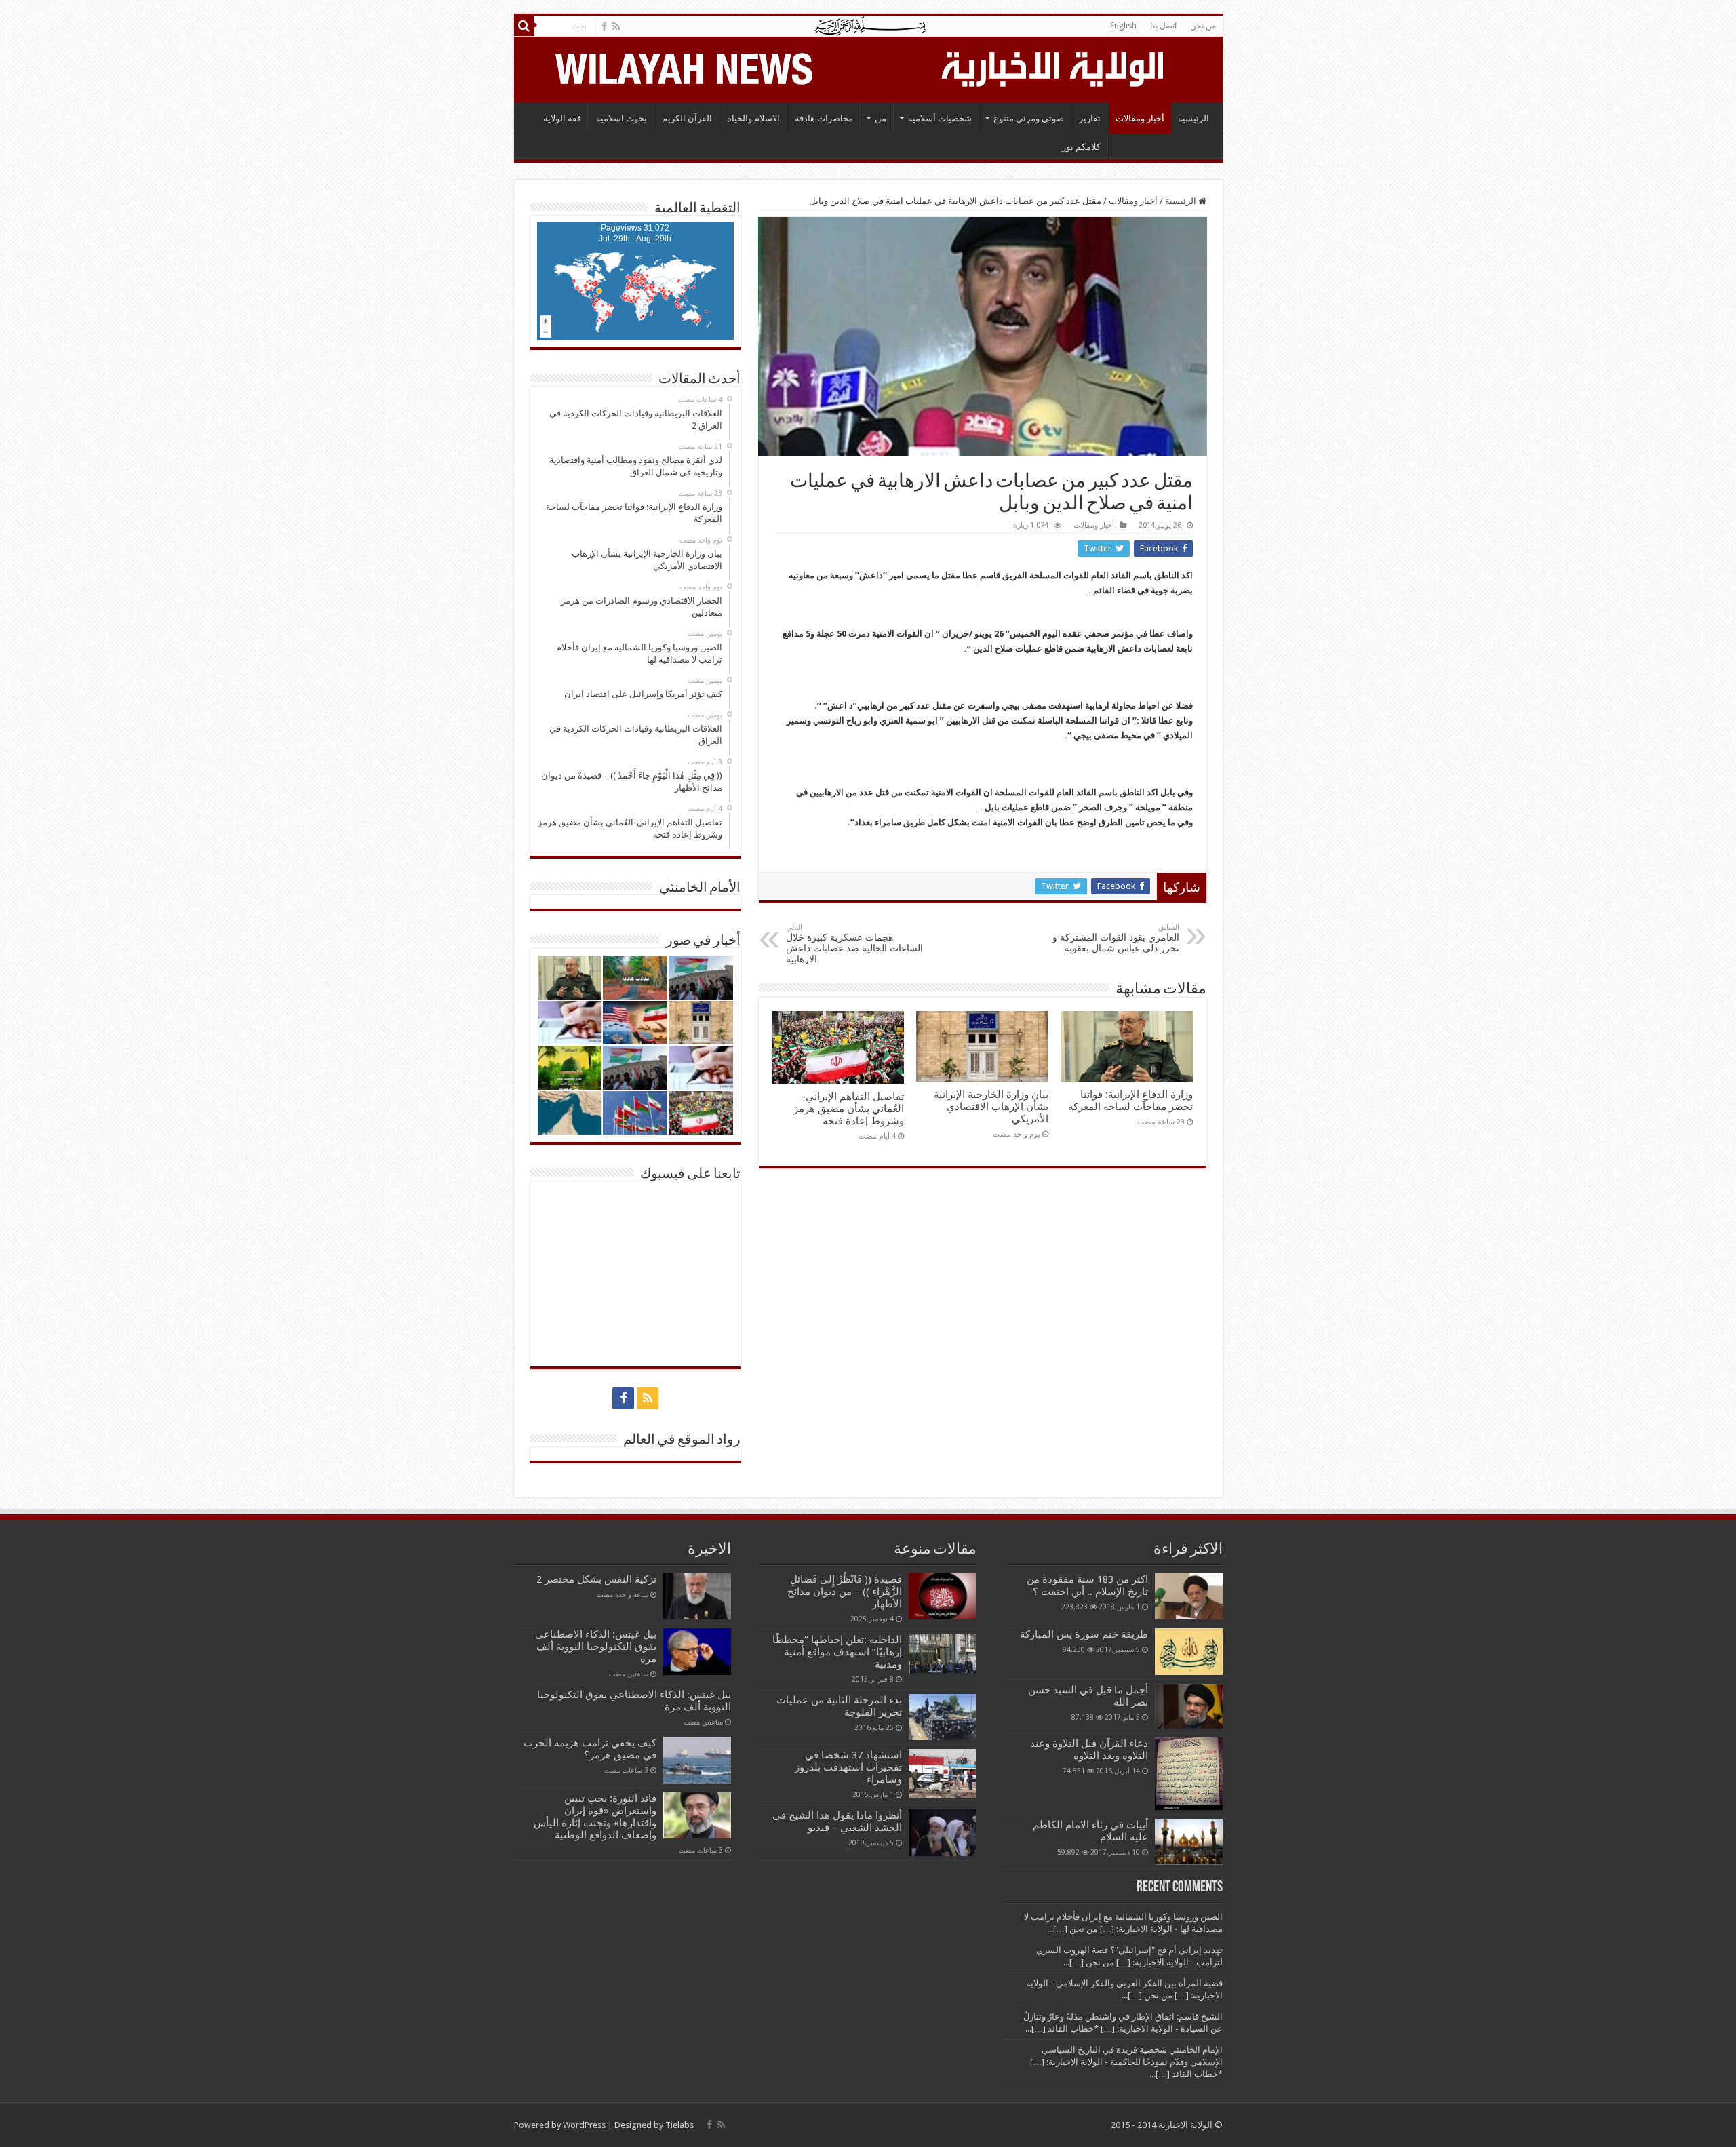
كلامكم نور (1081, 147)
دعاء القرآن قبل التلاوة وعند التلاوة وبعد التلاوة (1089, 1750)
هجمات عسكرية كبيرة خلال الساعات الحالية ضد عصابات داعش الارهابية (854, 944)
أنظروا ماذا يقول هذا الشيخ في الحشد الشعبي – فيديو (837, 1821)
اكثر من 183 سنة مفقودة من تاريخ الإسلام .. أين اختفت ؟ (1087, 1585)
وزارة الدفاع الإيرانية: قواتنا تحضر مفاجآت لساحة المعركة (1130, 1101)
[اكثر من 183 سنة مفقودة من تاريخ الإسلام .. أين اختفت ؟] (1189, 1596)
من (881, 118)
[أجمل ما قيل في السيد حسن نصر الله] (1189, 1706)
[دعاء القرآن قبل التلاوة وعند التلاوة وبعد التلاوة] (1189, 1774)
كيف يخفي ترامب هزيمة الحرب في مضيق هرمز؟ (590, 1749)
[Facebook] (604, 26)
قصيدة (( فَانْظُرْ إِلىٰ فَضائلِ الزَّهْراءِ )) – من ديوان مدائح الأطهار (845, 1592)
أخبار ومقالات (1140, 118)
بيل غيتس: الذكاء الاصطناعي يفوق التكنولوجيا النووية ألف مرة (596, 1647)
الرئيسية (1193, 118)
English (1123, 26)
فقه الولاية (562, 118)
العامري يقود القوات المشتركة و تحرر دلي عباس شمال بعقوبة (1116, 938)
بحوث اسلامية (622, 118)
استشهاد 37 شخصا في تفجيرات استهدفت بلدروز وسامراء (848, 1767)
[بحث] (524, 26)
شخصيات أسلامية (940, 118)
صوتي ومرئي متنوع (1029, 118)
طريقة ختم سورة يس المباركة (1084, 1634)
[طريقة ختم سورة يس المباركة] (1189, 1651)
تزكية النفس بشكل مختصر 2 (596, 1579)
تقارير (1090, 118)
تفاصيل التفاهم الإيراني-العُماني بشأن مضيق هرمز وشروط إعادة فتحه (849, 1109)
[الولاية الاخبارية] (1054, 67)
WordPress (584, 2125)
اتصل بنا (1163, 26)
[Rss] (616, 26)
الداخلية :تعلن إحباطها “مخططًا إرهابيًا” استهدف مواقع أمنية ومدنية (837, 1652)
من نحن (1203, 26)
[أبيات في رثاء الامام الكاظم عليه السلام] (1189, 1842)
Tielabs (679, 2125)
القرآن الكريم (687, 118)
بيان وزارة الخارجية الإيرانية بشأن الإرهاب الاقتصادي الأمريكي (991, 1107)
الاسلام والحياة (753, 118)
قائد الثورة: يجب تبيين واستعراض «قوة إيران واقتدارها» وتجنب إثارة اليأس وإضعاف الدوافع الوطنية (595, 1817)
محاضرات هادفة (824, 118)
